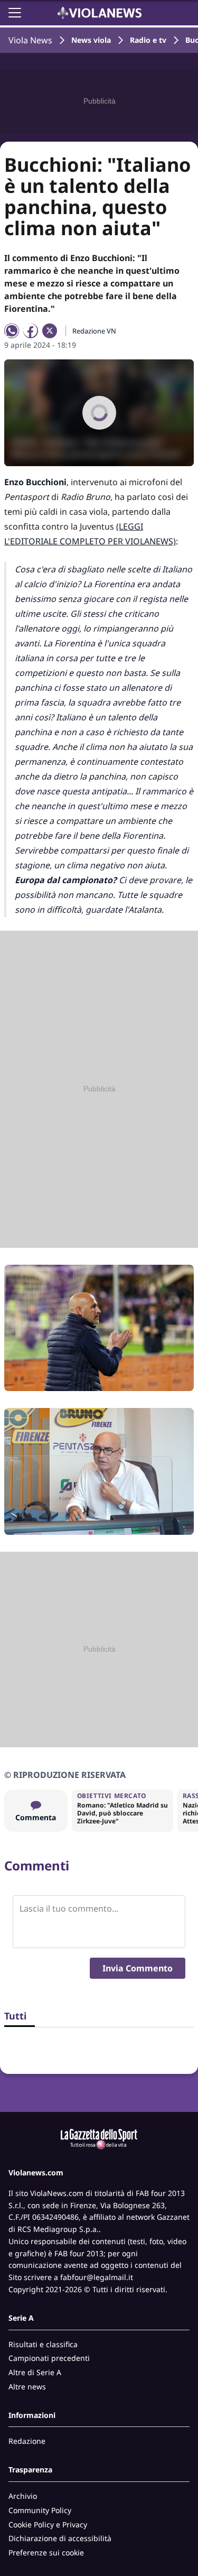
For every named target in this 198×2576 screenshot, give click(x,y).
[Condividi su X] (50, 331)
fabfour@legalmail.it (97, 2277)
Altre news (27, 2387)
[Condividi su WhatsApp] (12, 331)
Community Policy (40, 2510)
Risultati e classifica (43, 2344)
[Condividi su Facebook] (31, 331)
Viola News (30, 40)
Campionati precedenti (49, 2358)
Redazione (27, 2441)
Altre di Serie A (35, 2372)
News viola (91, 40)
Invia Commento (138, 1968)
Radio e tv (148, 40)
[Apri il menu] (15, 13)
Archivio (23, 2496)
